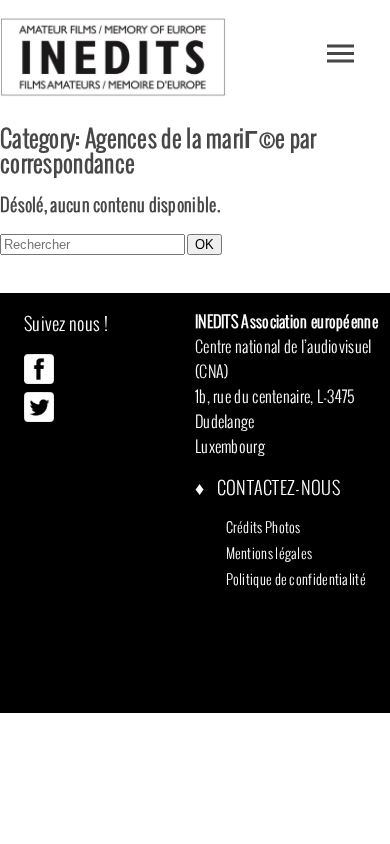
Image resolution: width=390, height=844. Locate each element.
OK (204, 244)
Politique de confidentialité (296, 579)
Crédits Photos (263, 527)
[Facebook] (39, 379)
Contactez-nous (276, 487)
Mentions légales (269, 553)
